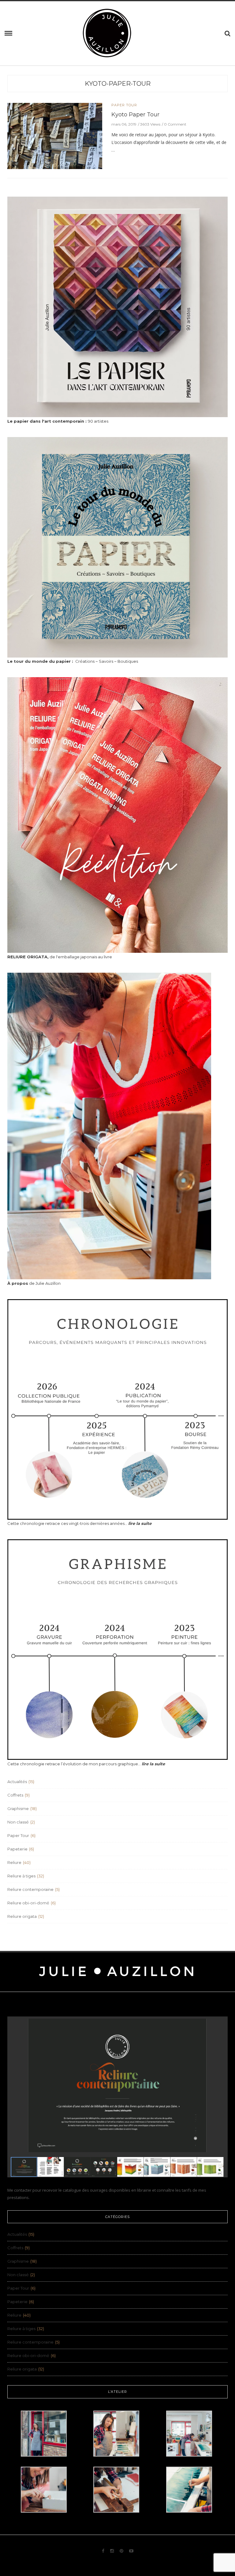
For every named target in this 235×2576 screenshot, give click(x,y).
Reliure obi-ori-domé (28, 1903)
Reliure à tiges (21, 1876)
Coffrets (15, 1795)
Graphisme (18, 1808)
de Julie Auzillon (34, 1283)
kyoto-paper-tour (118, 84)
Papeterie (17, 1849)
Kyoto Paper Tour (135, 115)
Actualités (17, 1782)
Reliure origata (22, 1916)
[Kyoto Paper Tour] (55, 135)
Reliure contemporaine (30, 1889)
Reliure (14, 1862)
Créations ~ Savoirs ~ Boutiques (73, 661)
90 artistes (58, 421)
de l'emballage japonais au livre (60, 957)
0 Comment (175, 124)
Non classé (18, 1822)
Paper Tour (124, 105)
